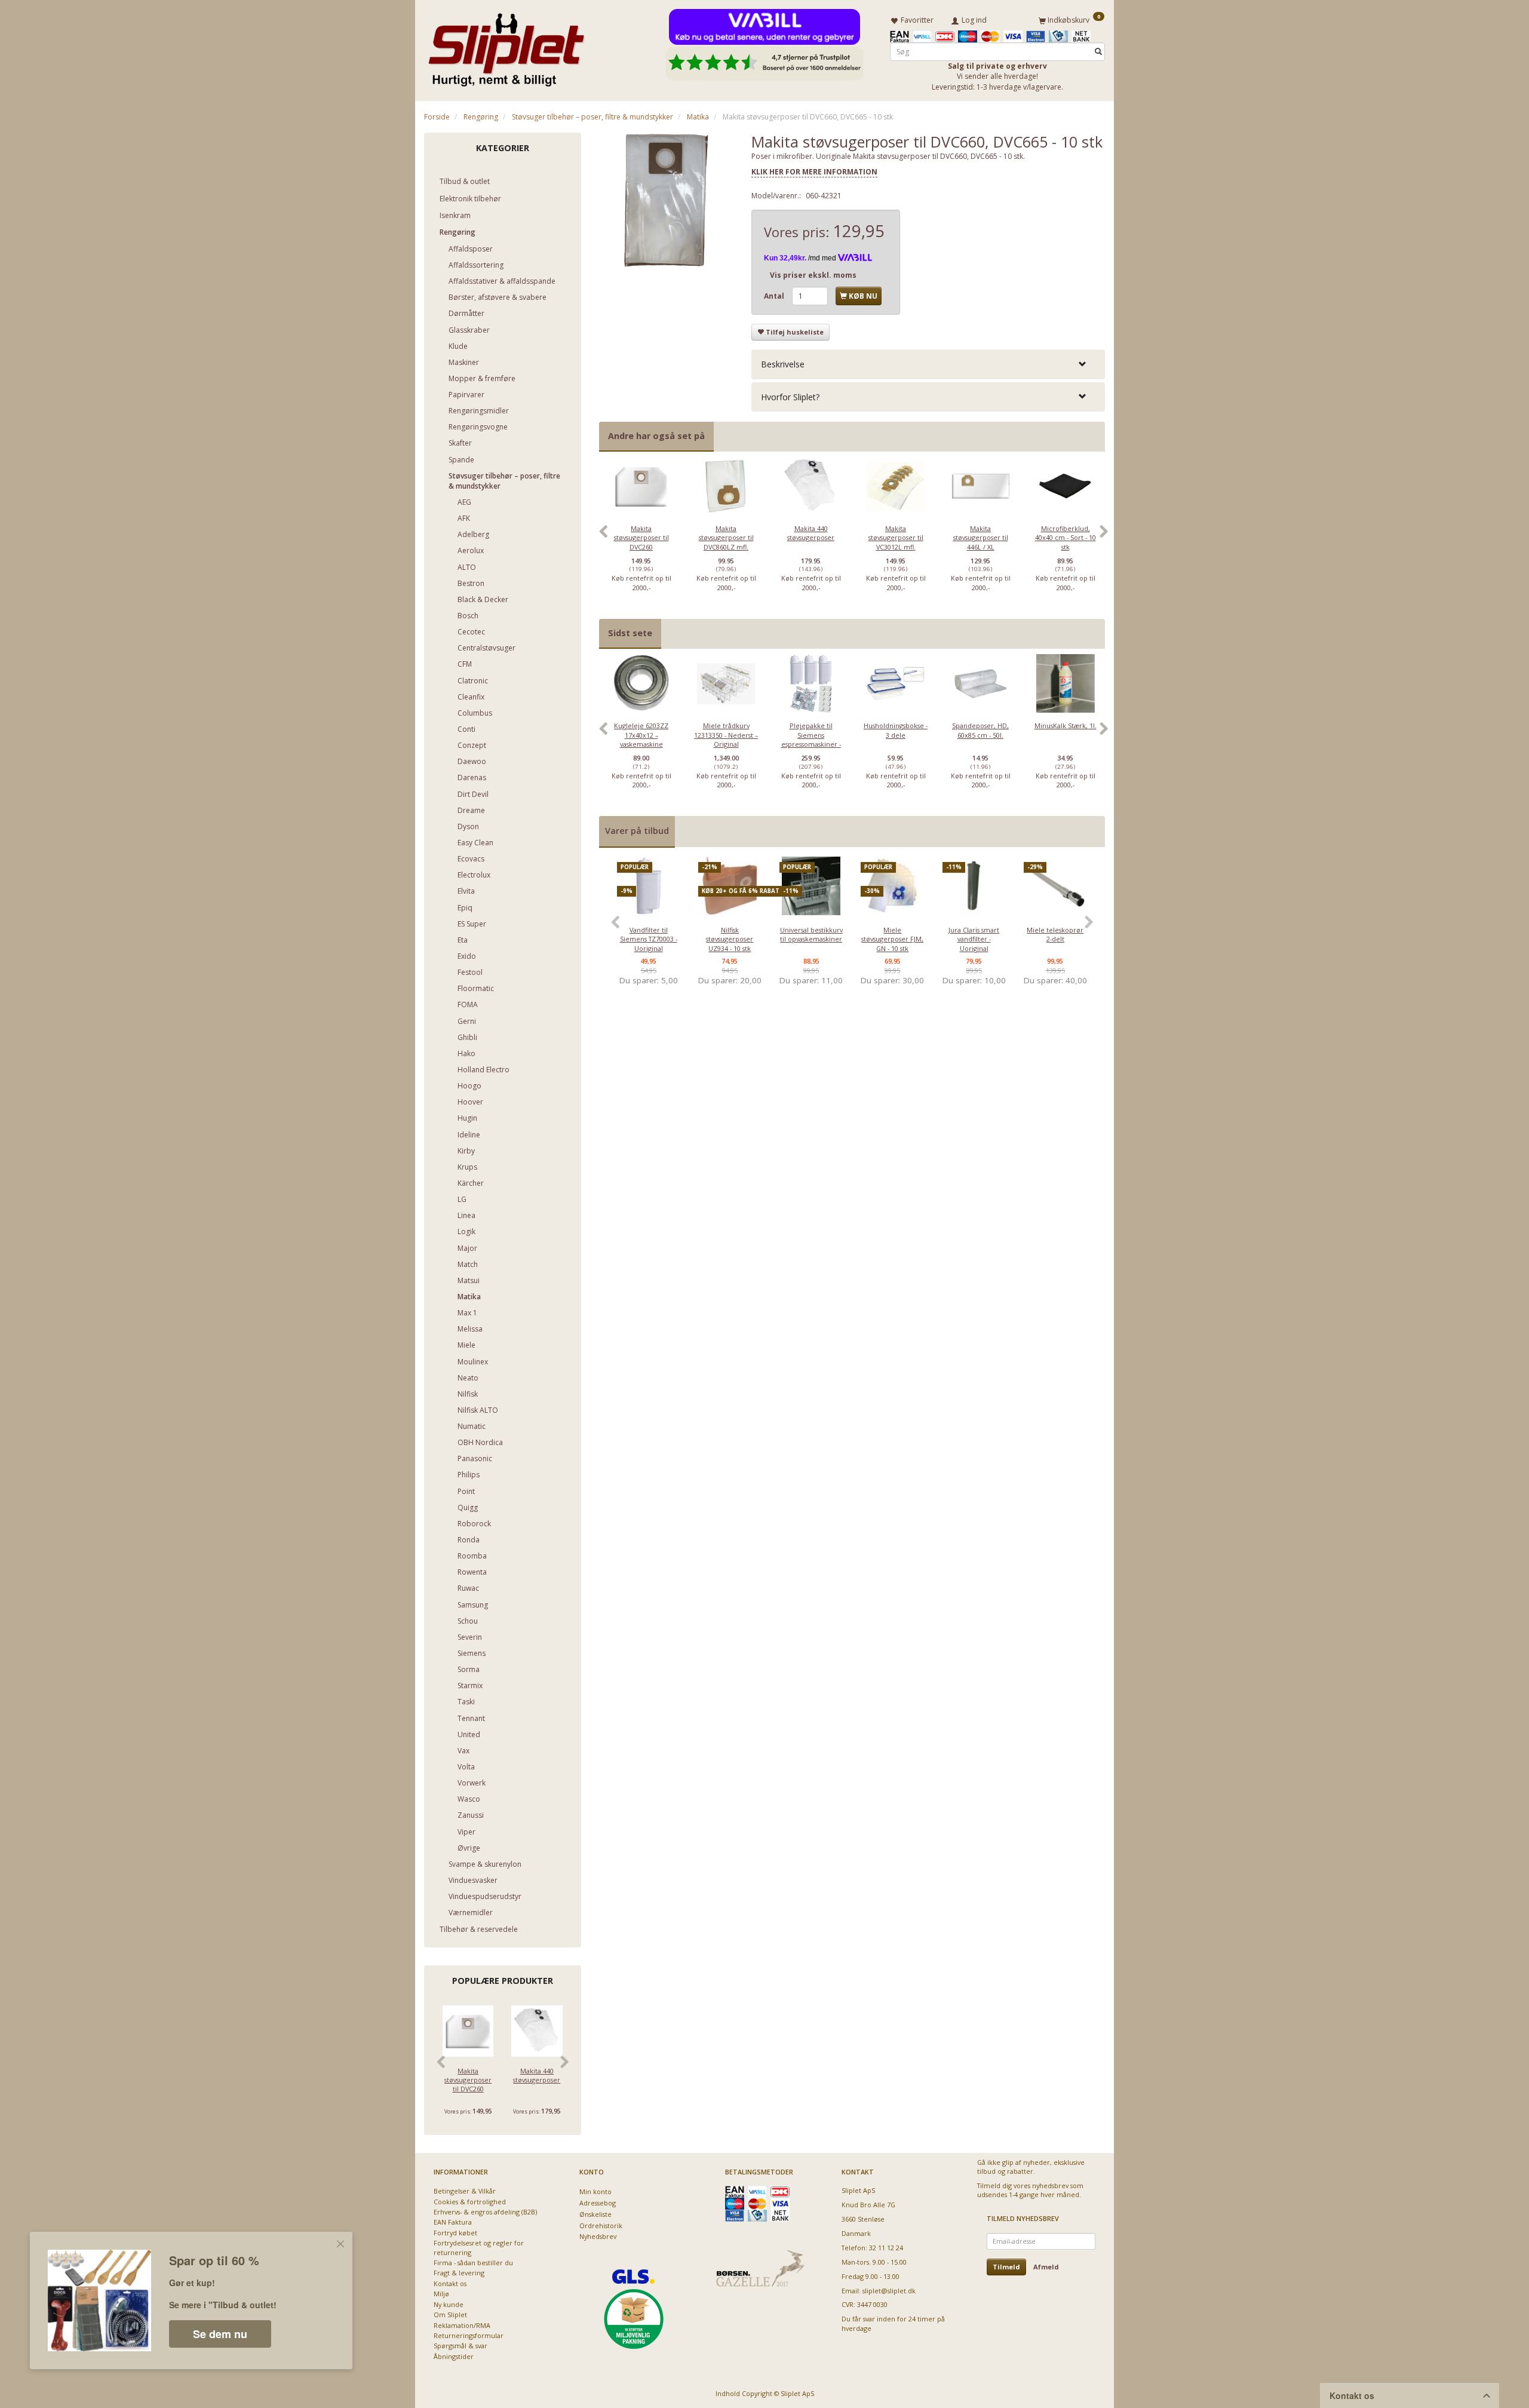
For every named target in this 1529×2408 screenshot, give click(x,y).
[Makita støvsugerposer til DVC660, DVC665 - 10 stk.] (667, 200)
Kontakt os (450, 2283)
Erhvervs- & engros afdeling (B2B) (485, 2212)
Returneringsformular (469, 2335)
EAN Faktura (453, 2222)
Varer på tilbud (637, 831)
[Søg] (1098, 52)
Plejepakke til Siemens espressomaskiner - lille (811, 739)
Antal (775, 296)
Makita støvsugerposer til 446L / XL (981, 538)
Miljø (441, 2294)
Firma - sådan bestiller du (473, 2263)
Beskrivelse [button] (783, 364)
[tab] (928, 364)
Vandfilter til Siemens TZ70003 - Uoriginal (649, 939)
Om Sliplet (450, 2315)
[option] (641, 538)
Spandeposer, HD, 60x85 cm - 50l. (980, 730)
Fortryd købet (455, 2233)
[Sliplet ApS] (506, 46)
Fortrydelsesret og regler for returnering (479, 2247)
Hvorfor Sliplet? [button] (790, 397)
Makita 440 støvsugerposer (537, 2075)
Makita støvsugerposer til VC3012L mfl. (896, 538)
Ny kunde (449, 2304)
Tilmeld (1006, 2267)
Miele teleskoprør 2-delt (1055, 934)
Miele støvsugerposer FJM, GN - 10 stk (892, 939)
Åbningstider (454, 2356)
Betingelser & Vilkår (465, 2191)
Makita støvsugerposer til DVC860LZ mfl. (726, 538)
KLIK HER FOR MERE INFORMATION (814, 172)
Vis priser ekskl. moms (813, 275)
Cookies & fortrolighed (470, 2202)
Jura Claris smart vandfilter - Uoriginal (974, 939)
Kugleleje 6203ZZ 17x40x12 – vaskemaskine (641, 735)
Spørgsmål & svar (460, 2346)
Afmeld (1046, 2267)
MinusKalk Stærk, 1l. (1066, 726)
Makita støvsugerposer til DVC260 (468, 2080)
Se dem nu (220, 2334)
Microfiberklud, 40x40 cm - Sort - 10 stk (1066, 538)
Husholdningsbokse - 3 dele (896, 730)
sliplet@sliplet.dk (889, 2291)
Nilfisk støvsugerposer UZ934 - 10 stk (730, 939)
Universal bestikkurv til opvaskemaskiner (811, 934)
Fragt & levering (459, 2273)
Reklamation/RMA (462, 2325)
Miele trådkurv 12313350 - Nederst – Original (726, 735)
